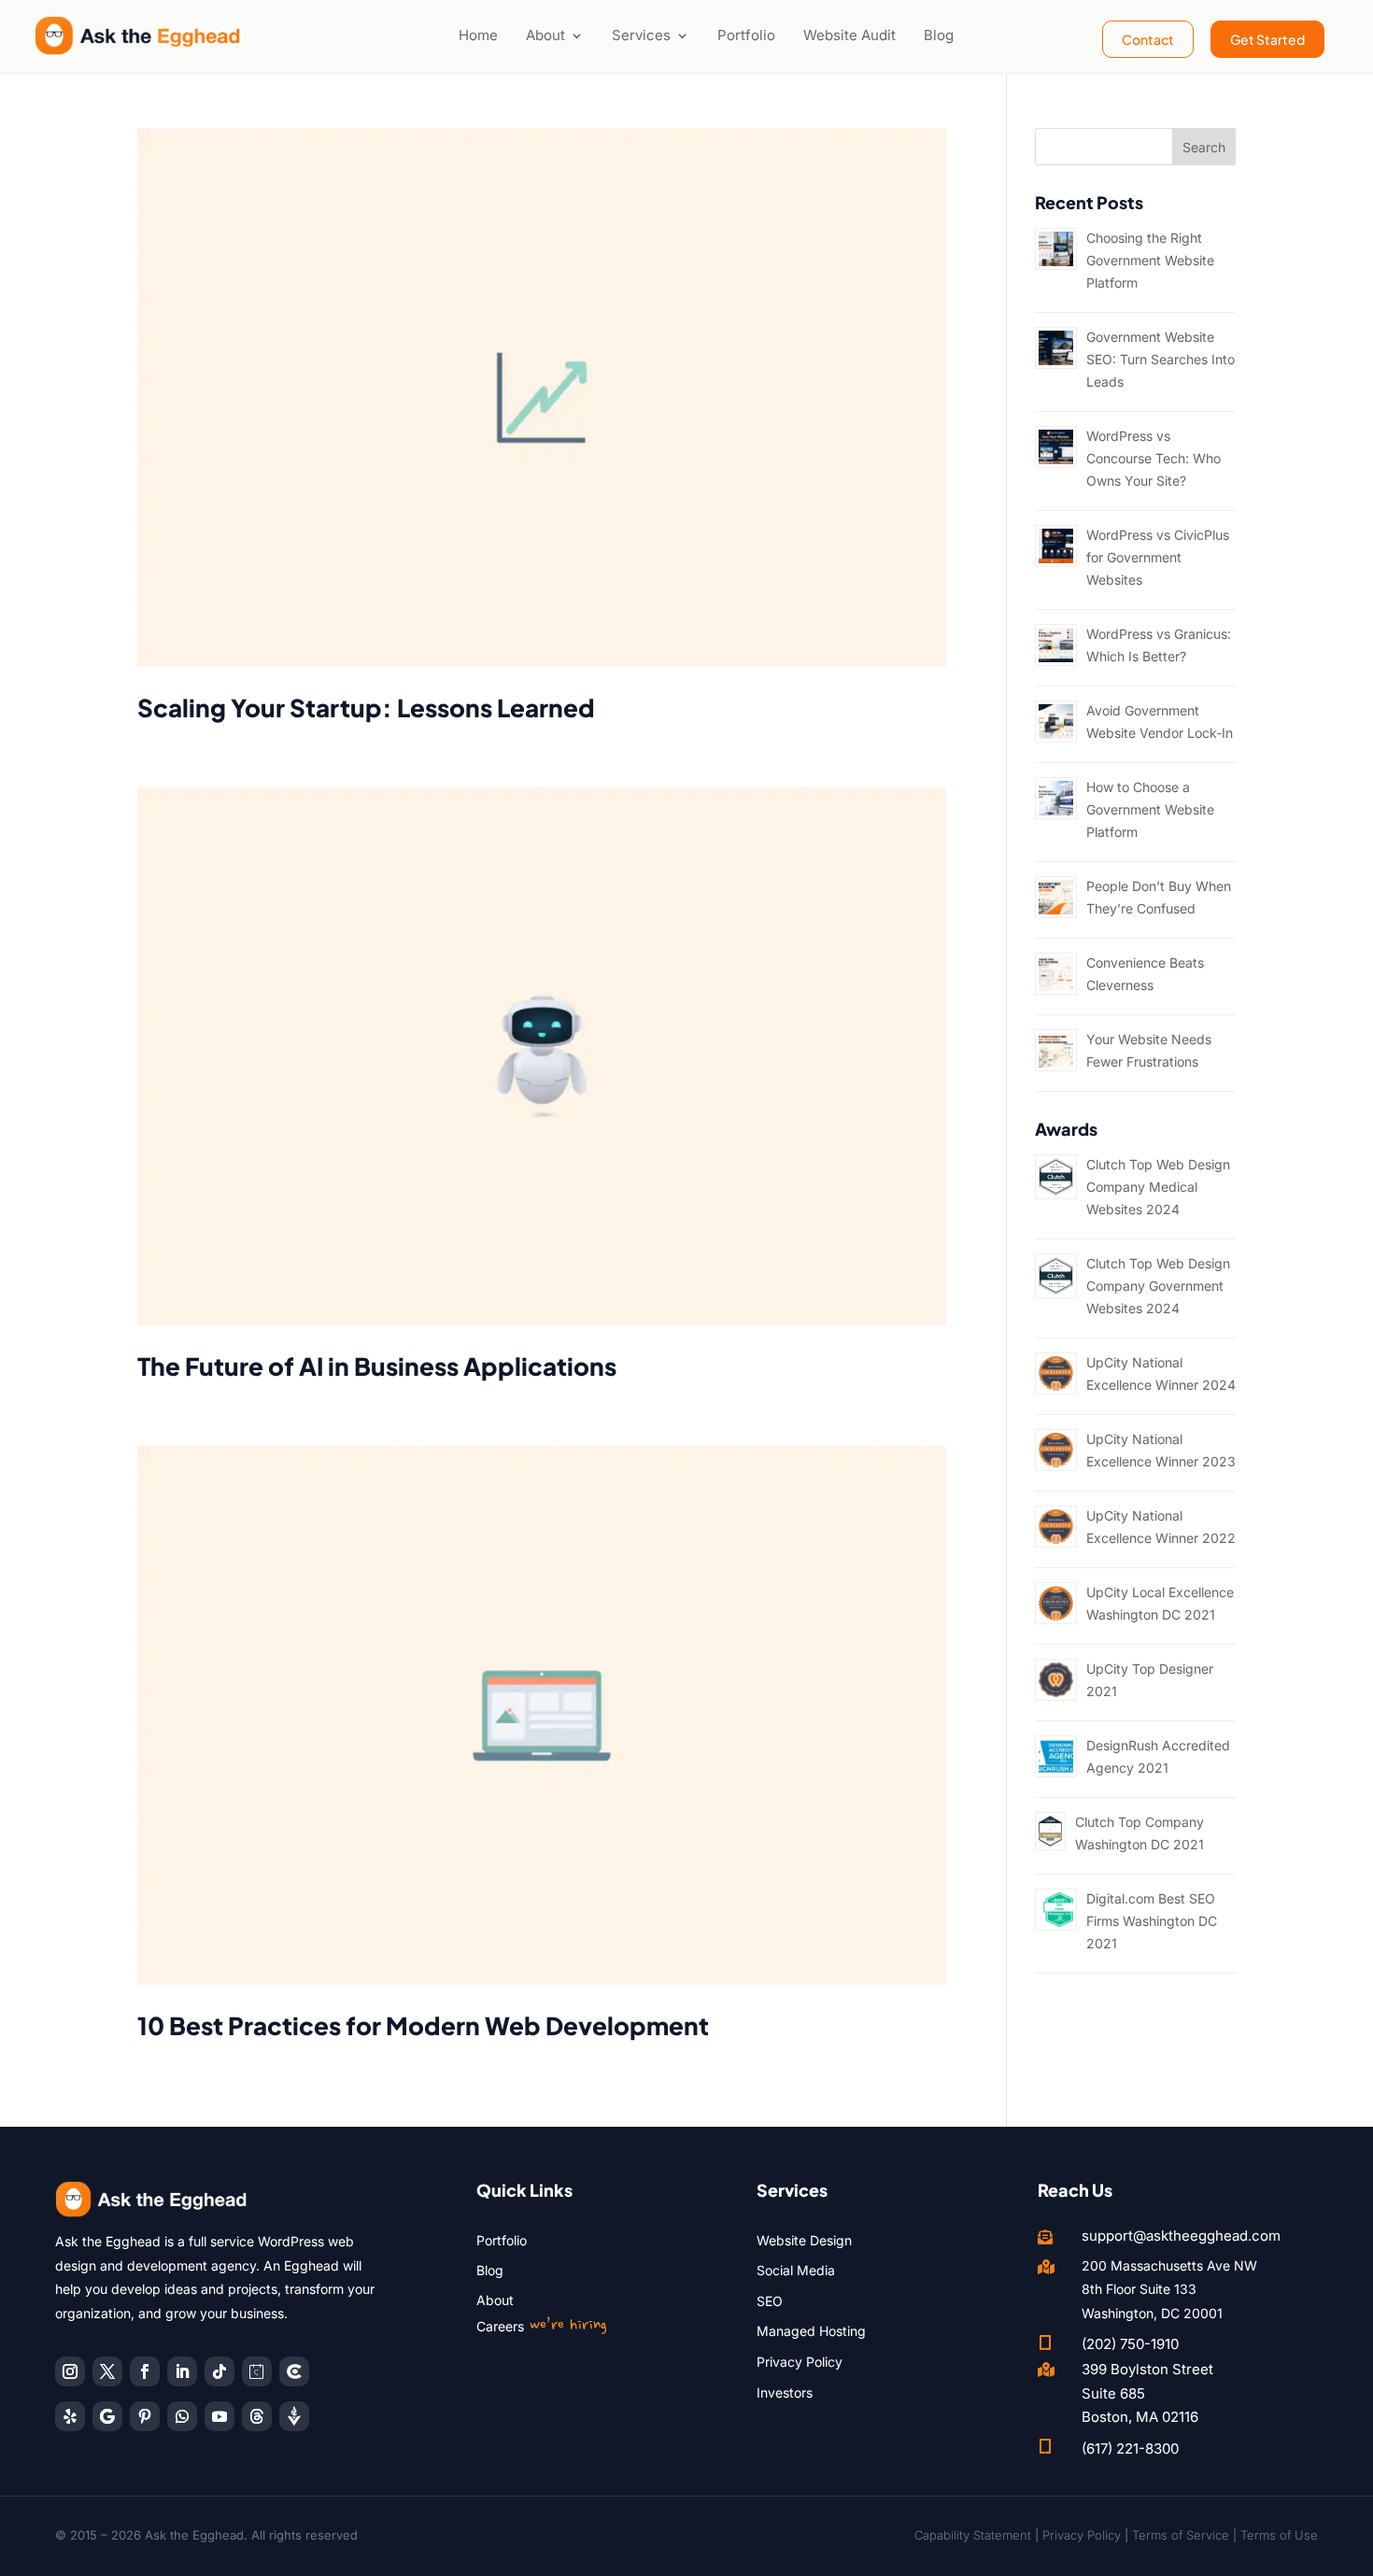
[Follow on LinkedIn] (182, 2371)
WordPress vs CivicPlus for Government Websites (1158, 557)
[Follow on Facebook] (145, 2371)
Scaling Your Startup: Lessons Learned (366, 708)
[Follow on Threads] (257, 2416)
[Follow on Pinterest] (145, 2416)
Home (478, 35)
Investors (785, 2392)
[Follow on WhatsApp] (182, 2416)
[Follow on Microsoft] (294, 2371)
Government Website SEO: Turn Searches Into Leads (1161, 359)
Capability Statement (973, 2535)
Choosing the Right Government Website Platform (1150, 260)
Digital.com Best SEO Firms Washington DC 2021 (1152, 1921)
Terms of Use (1279, 2535)
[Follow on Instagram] (70, 2371)
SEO (770, 2301)
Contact (1148, 39)
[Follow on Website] (294, 2416)
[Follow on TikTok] (219, 2371)
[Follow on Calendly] (257, 2371)
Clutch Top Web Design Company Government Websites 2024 (1158, 1286)
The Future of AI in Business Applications (377, 1366)
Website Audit (849, 35)
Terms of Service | (1186, 2535)
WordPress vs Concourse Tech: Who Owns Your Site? (1154, 458)
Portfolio (746, 35)
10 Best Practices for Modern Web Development (423, 2025)
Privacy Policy (800, 2362)
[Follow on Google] (107, 2416)
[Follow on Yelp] (70, 2416)
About (545, 35)
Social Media (796, 2270)
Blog (939, 35)
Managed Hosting (811, 2331)
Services (641, 35)
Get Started (1267, 39)
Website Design (804, 2240)
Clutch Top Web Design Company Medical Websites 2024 (1158, 1187)
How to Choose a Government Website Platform (1150, 809)
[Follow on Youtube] (219, 2416)
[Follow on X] (107, 2371)
